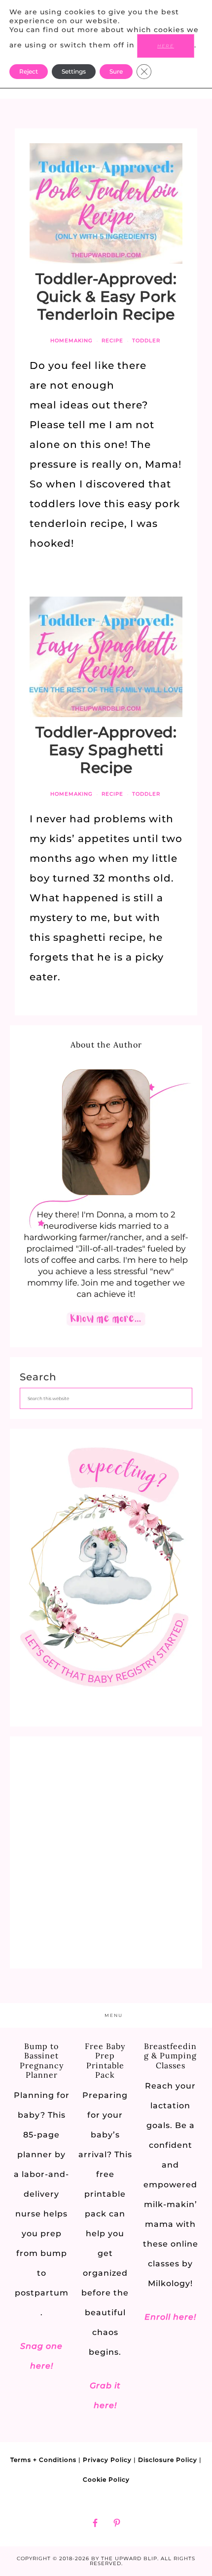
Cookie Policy (106, 2479)
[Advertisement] (106, 1852)
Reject (29, 71)
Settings (74, 71)
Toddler (146, 341)
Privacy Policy (107, 2460)
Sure (116, 71)
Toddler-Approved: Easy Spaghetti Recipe (106, 750)
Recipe (112, 341)
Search (38, 1377)
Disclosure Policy (168, 2460)
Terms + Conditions (43, 2460)
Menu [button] (114, 2015)
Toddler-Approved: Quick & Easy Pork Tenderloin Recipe (106, 297)
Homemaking (71, 341)
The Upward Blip (129, 2558)
